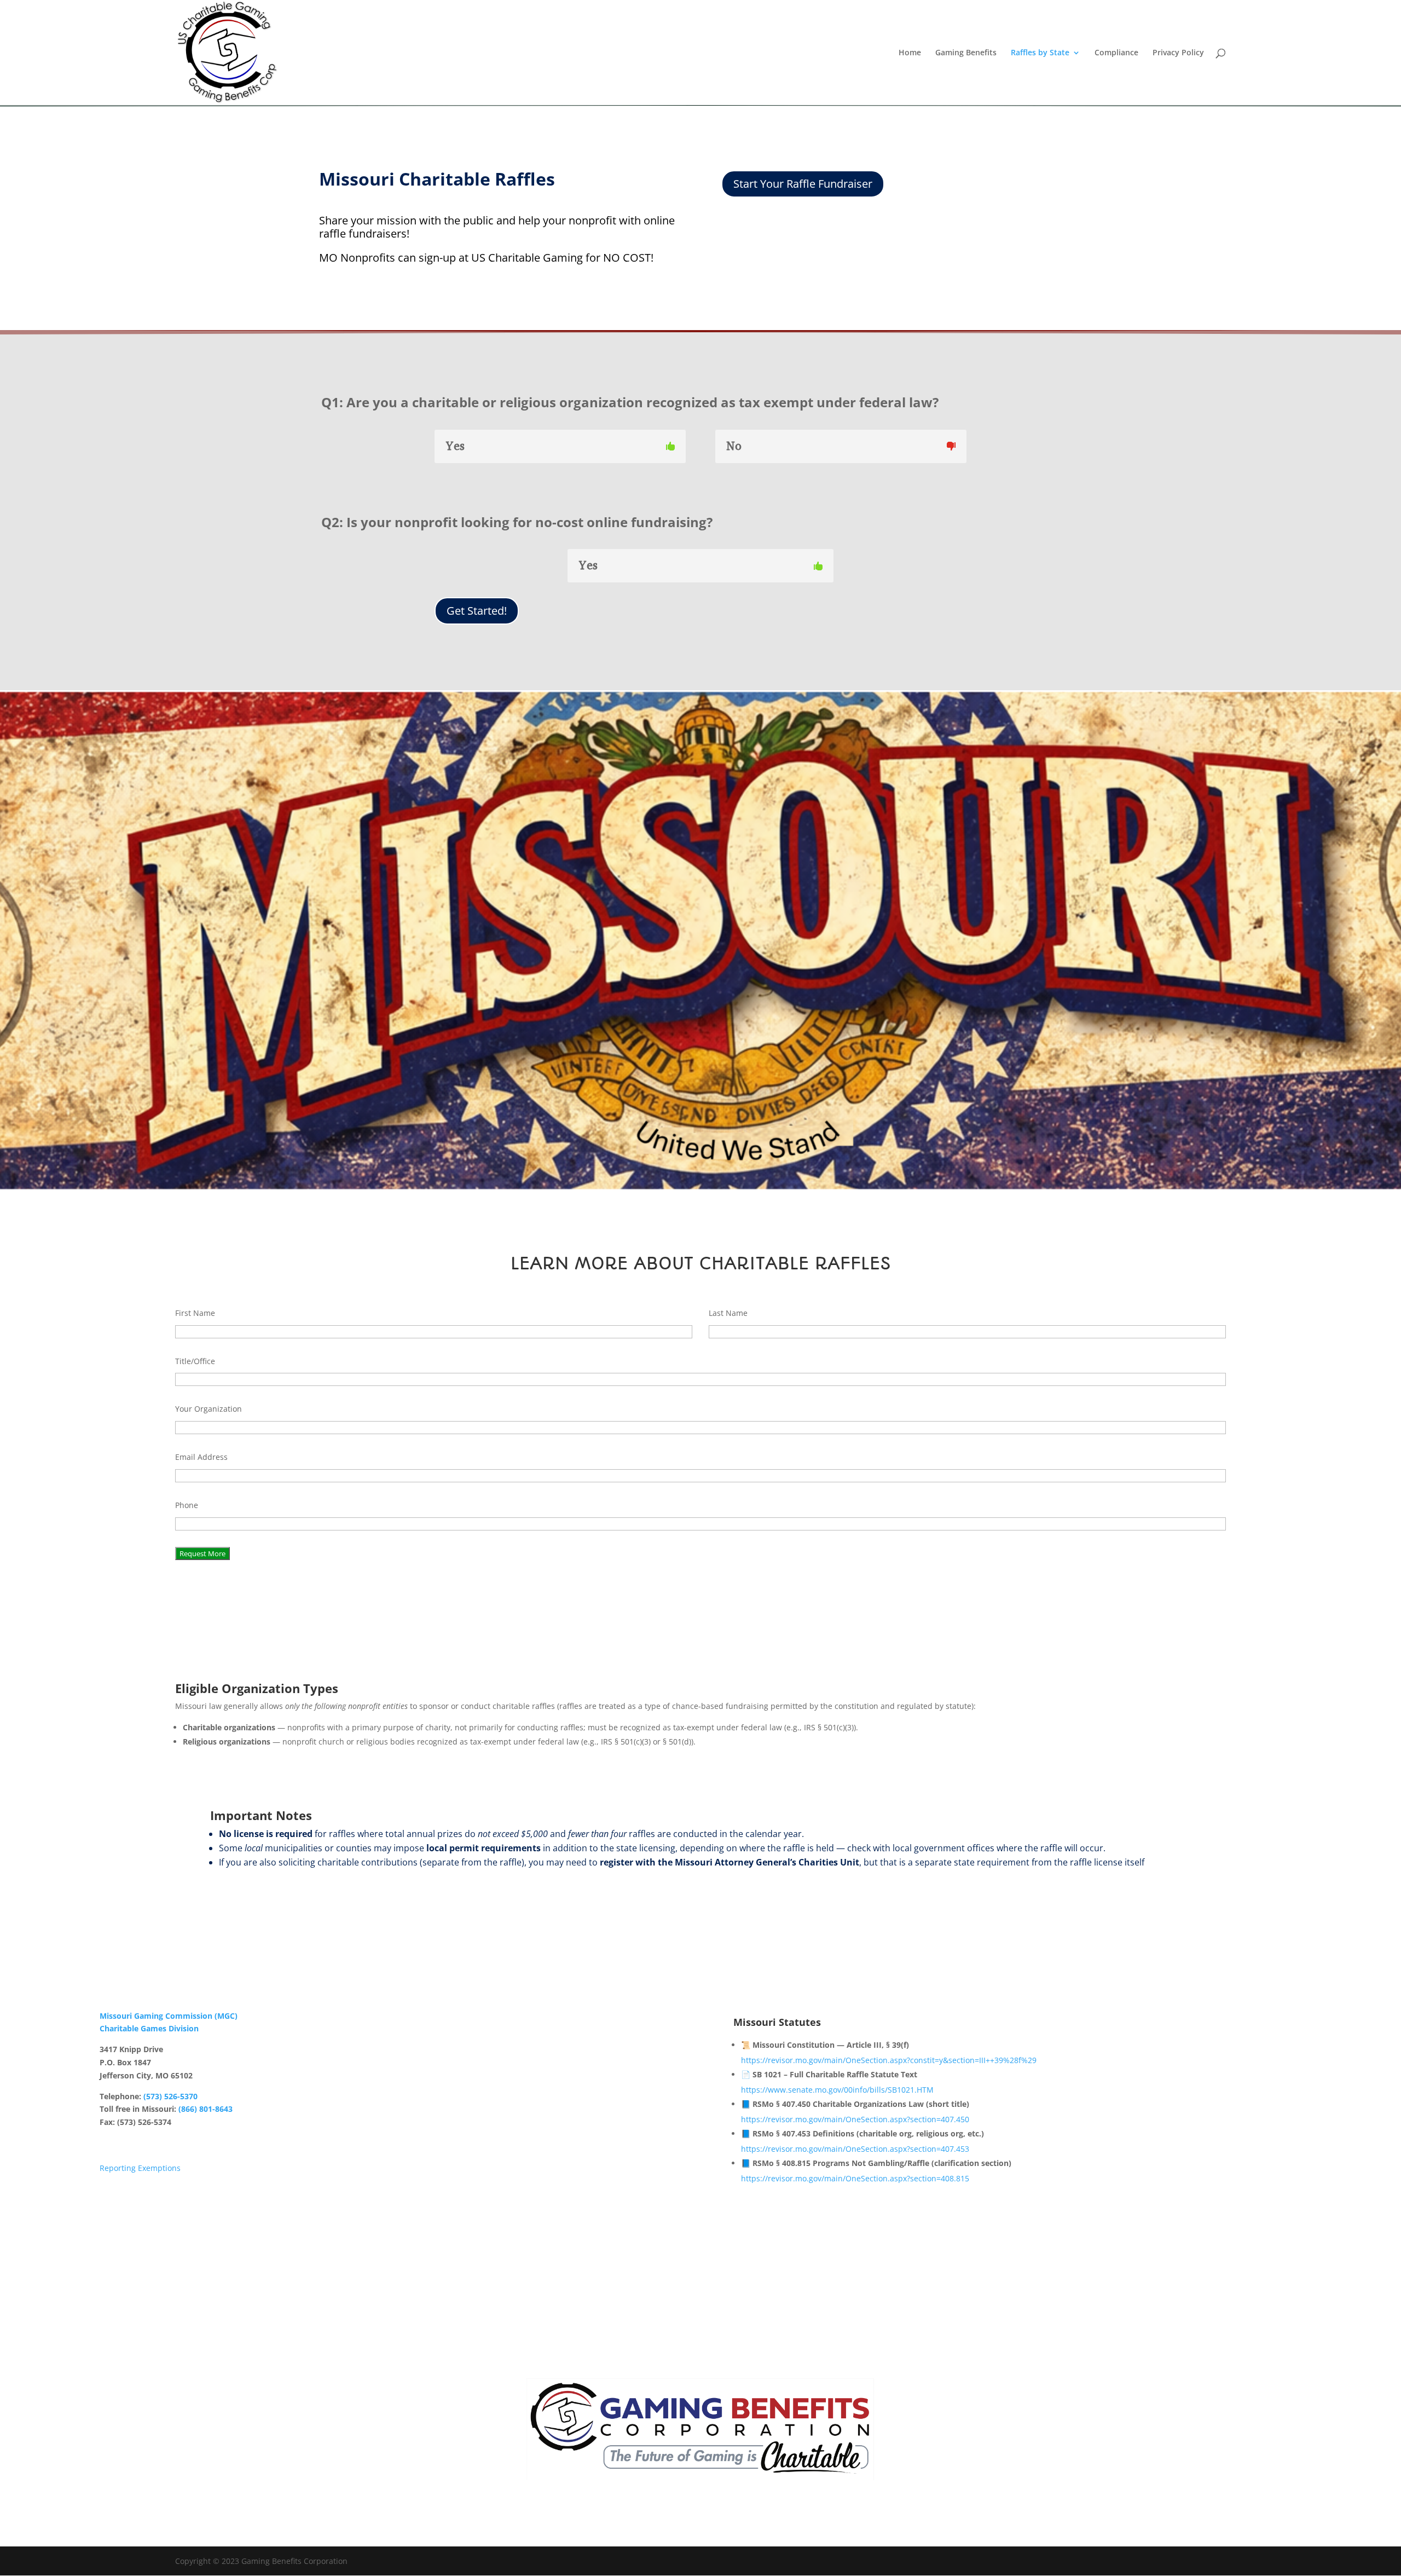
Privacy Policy (1178, 53)
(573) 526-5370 (170, 2096)
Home (910, 53)
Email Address (201, 1457)
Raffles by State (1040, 53)
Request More (202, 1553)
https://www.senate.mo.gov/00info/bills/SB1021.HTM (837, 2090)
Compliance (1116, 53)
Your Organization (209, 1409)
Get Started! (477, 611)
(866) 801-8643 (205, 2109)
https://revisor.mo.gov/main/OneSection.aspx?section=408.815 (855, 2178)
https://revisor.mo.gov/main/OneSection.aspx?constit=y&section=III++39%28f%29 (889, 2060)
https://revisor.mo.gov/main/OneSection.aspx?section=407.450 (855, 2119)
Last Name (728, 1313)
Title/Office (195, 1361)
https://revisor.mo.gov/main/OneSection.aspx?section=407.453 (855, 2149)
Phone (187, 1505)
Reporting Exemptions (140, 2168)
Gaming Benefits (966, 53)
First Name (195, 1313)
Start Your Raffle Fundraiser (803, 184)
